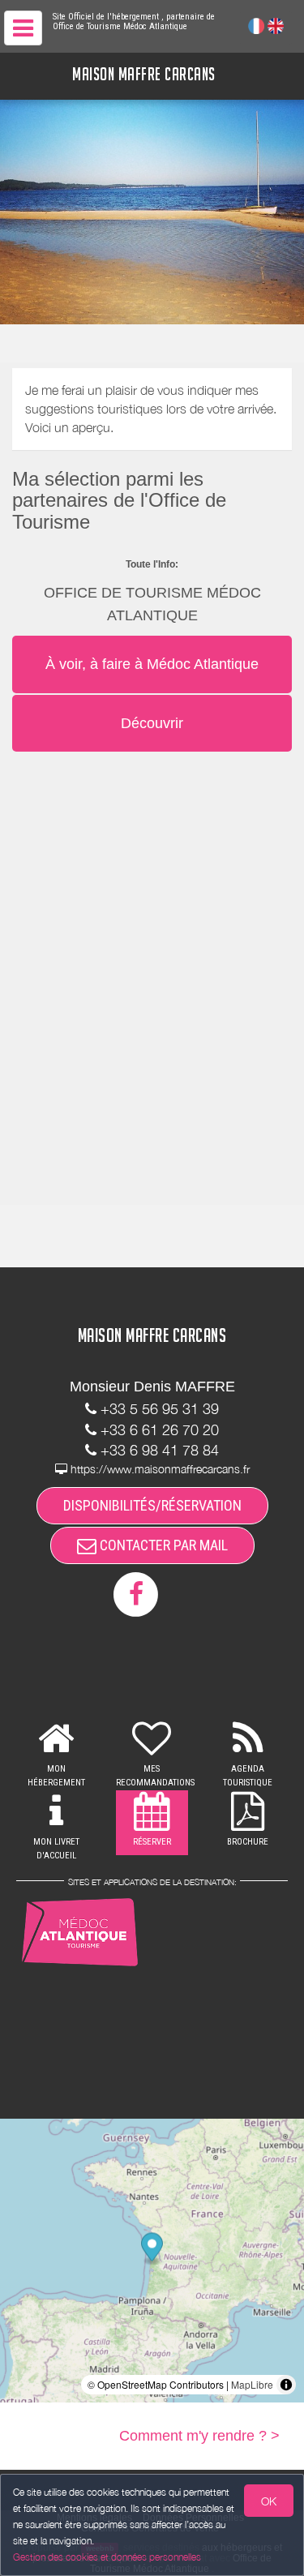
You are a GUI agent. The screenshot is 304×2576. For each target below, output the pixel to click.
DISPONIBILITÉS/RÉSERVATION (152, 1505)
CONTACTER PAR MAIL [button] (162, 1545)
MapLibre (252, 2384)
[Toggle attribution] (286, 2385)
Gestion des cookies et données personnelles (107, 2557)
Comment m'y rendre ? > (199, 2436)
